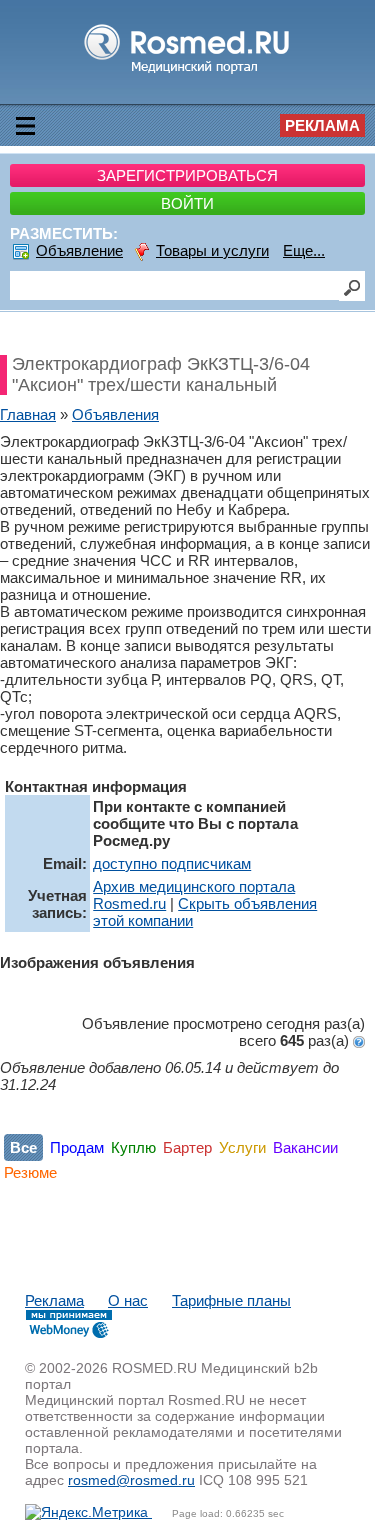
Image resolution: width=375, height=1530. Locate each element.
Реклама (322, 125)
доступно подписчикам (172, 863)
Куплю (133, 1147)
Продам (77, 1147)
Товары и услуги (212, 250)
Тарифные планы (231, 1300)
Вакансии (305, 1147)
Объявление (79, 250)
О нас (128, 1300)
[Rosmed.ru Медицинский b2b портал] (187, 72)
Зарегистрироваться (187, 175)
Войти (187, 203)
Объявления (115, 414)
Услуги (242, 1147)
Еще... (304, 250)
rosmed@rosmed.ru (131, 1480)
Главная (28, 414)
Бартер (187, 1147)
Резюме (30, 1172)
